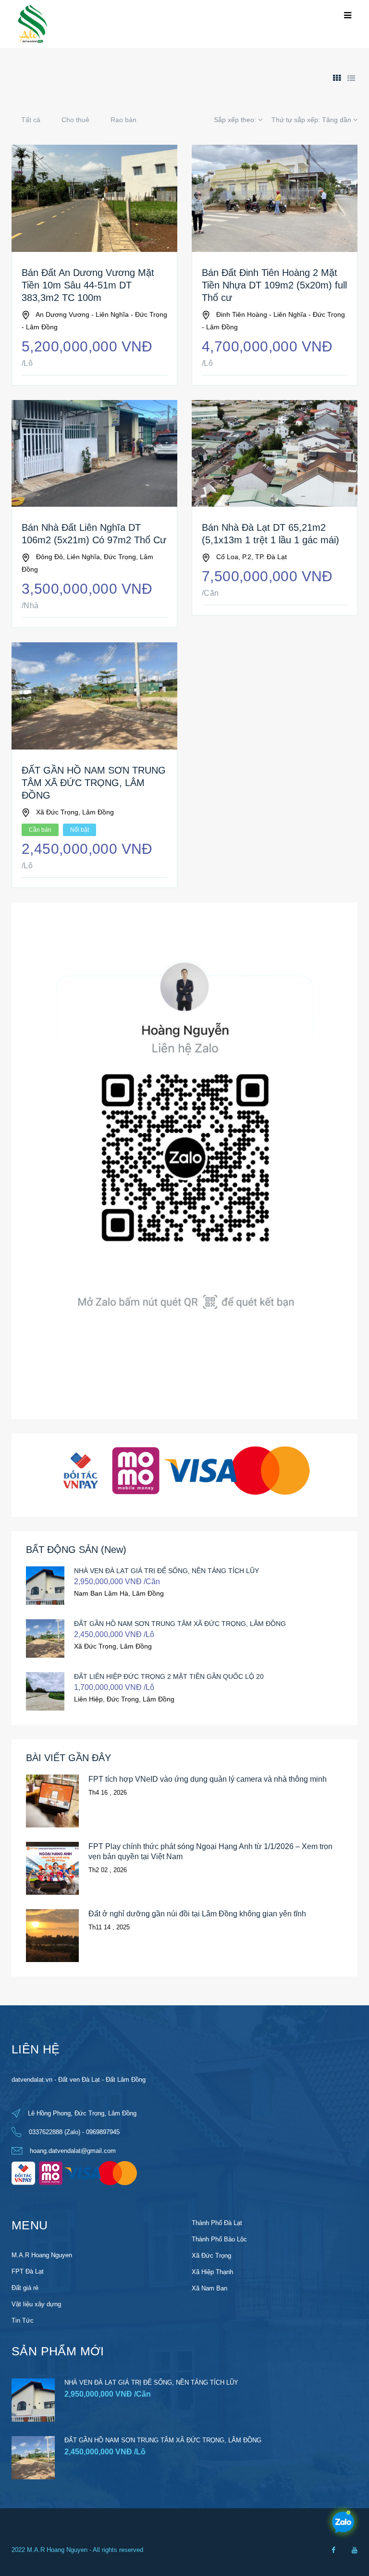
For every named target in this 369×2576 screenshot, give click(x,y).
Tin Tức (23, 2320)
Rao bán (123, 120)
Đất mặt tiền (94, 70)
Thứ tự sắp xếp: (311, 120)
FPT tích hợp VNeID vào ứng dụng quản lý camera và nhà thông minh (208, 1779)
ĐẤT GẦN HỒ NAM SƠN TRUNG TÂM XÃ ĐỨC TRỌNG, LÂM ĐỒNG (94, 783)
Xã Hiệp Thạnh (212, 2272)
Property (53, 70)
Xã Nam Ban (209, 2288)
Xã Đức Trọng (211, 2256)
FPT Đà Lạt (28, 2271)
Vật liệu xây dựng (36, 2304)
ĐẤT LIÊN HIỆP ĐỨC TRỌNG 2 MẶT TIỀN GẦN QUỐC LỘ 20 (169, 1676)
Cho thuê (75, 120)
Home (20, 70)
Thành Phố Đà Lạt (217, 2223)
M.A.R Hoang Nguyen (42, 2255)
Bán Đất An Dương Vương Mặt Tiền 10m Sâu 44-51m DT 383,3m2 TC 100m (88, 285)
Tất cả (31, 120)
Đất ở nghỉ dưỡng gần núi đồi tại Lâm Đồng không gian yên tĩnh (197, 1914)
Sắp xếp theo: (236, 120)
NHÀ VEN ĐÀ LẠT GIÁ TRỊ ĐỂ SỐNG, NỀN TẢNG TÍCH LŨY (166, 1571)
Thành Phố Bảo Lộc (219, 2239)
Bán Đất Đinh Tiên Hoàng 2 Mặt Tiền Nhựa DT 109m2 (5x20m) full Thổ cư (274, 285)
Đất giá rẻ (25, 2288)
